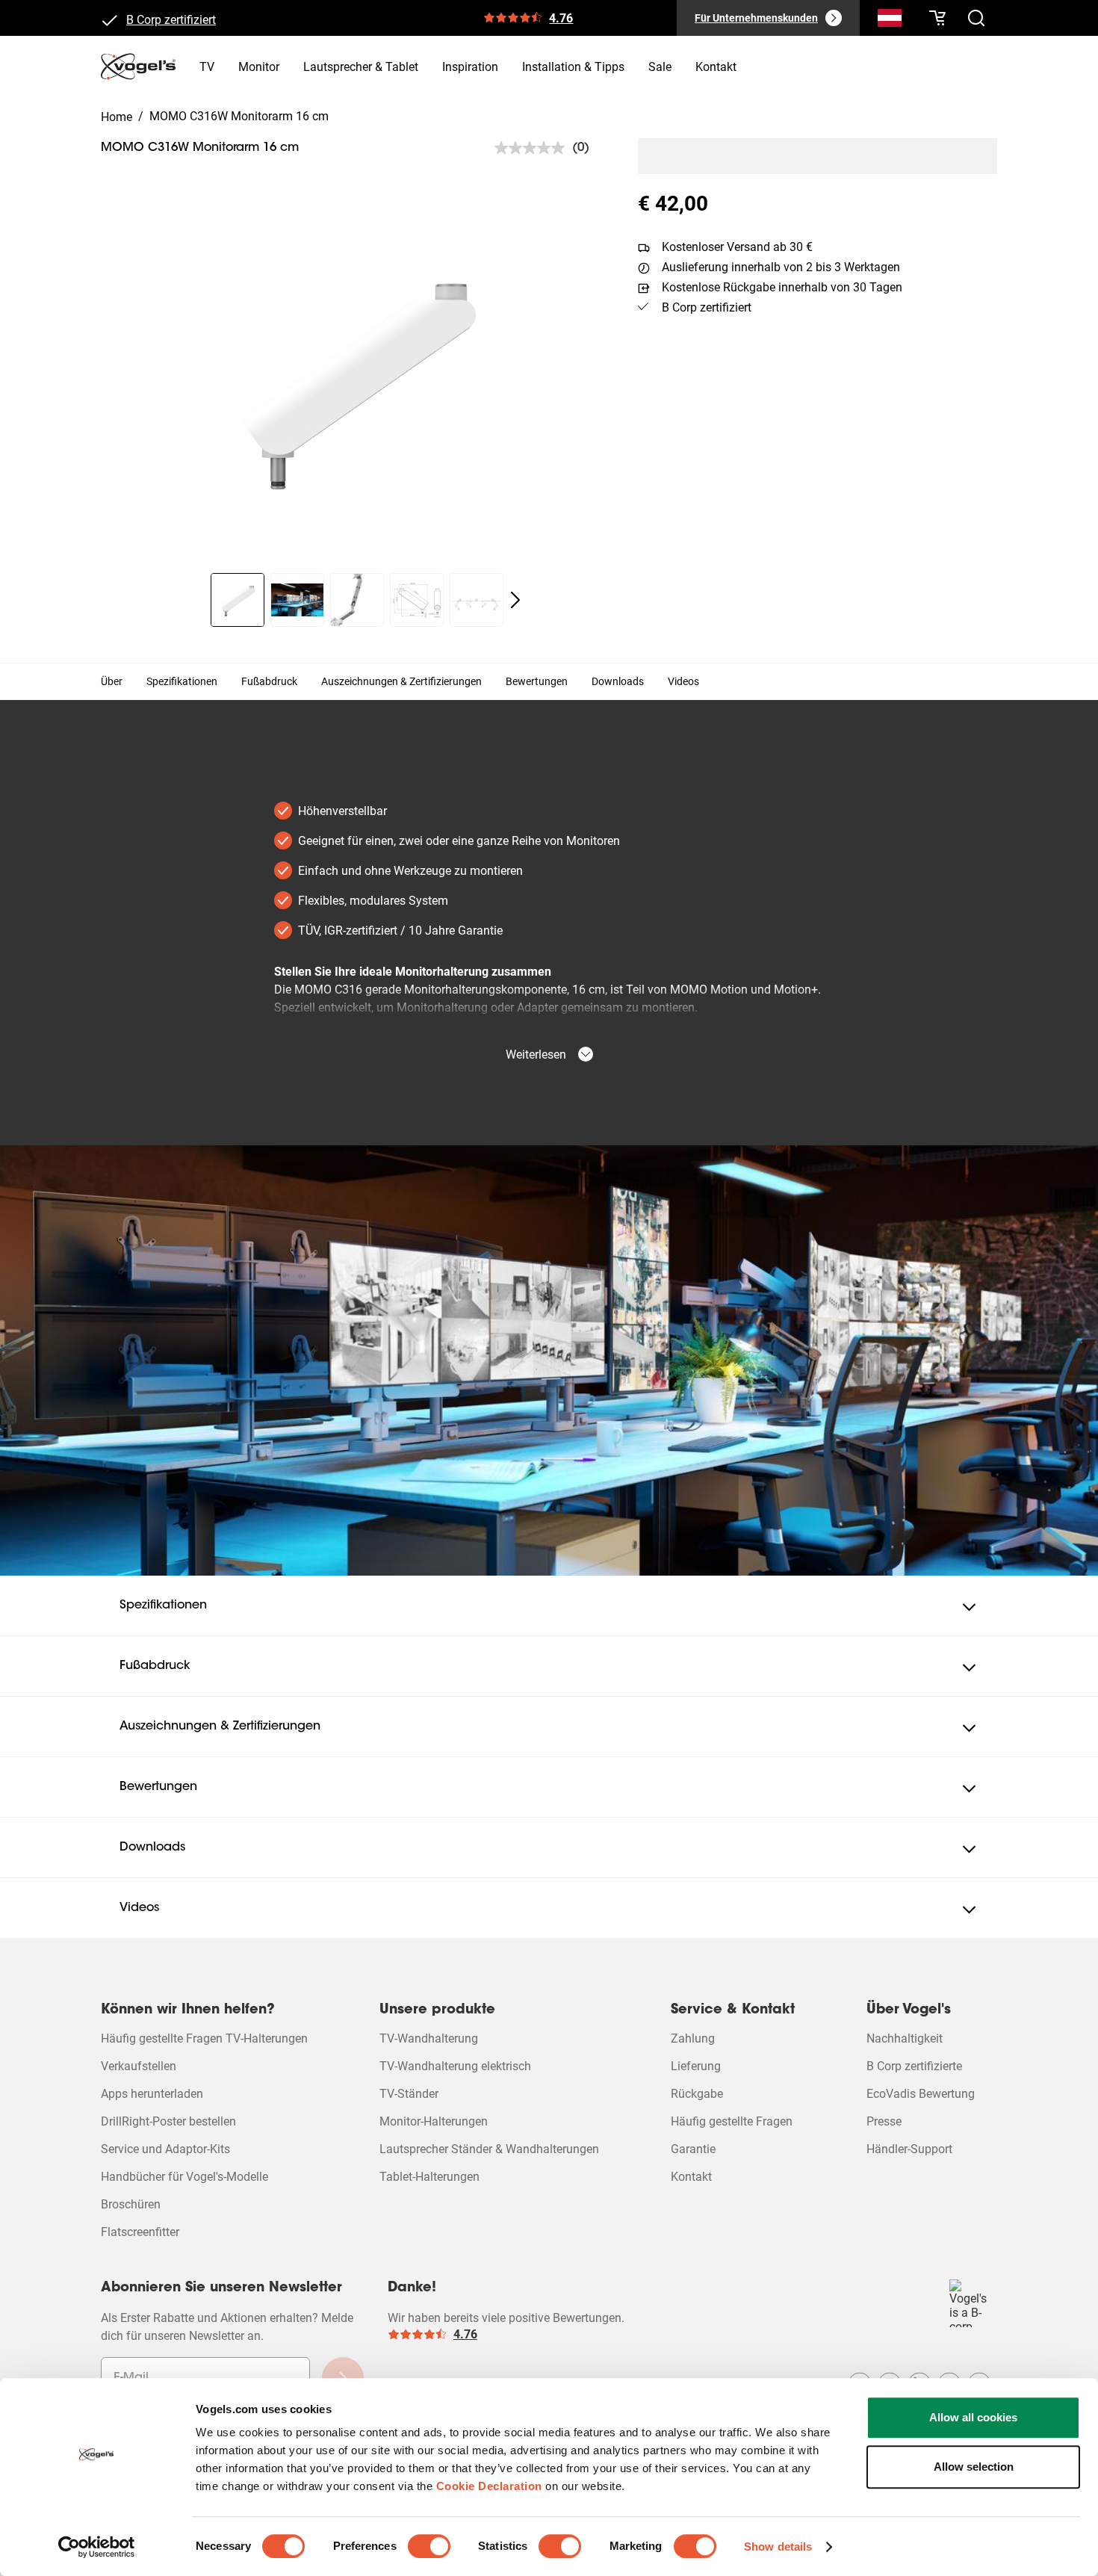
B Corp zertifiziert (171, 18)
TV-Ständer (409, 2094)
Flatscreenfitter (140, 2232)
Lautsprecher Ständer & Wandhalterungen (489, 2149)
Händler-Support (909, 2149)
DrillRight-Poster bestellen (168, 2121)
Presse (884, 2121)
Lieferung (696, 2066)
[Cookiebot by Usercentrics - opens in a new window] (97, 2547)
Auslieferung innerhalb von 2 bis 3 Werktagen (781, 267)
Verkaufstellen (139, 2066)
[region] (357, 380)
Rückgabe (697, 2094)
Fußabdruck (269, 681)
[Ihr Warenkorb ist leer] (937, 18)
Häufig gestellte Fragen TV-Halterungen (204, 2038)
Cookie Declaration (489, 2486)
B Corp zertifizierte (914, 2066)
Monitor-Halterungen (434, 2121)
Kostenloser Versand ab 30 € (737, 247)
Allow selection (974, 2467)
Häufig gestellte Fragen (732, 2121)
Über (112, 681)
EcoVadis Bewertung (921, 2094)
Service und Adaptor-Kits (165, 2149)
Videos (683, 681)
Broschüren (131, 2204)
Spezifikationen (182, 681)
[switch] (429, 2546)
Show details (778, 2546)
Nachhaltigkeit (905, 2038)
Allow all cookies (973, 2417)
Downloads (618, 681)
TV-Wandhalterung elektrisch (455, 2066)
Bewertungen (537, 681)
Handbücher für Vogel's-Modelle (184, 2177)
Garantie (693, 2149)
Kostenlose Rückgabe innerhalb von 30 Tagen (782, 287)
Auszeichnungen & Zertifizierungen (401, 681)
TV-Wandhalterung (429, 2038)
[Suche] (890, 21)
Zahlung (693, 2038)
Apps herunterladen (152, 2094)
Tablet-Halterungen (429, 2177)
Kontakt (691, 2177)
